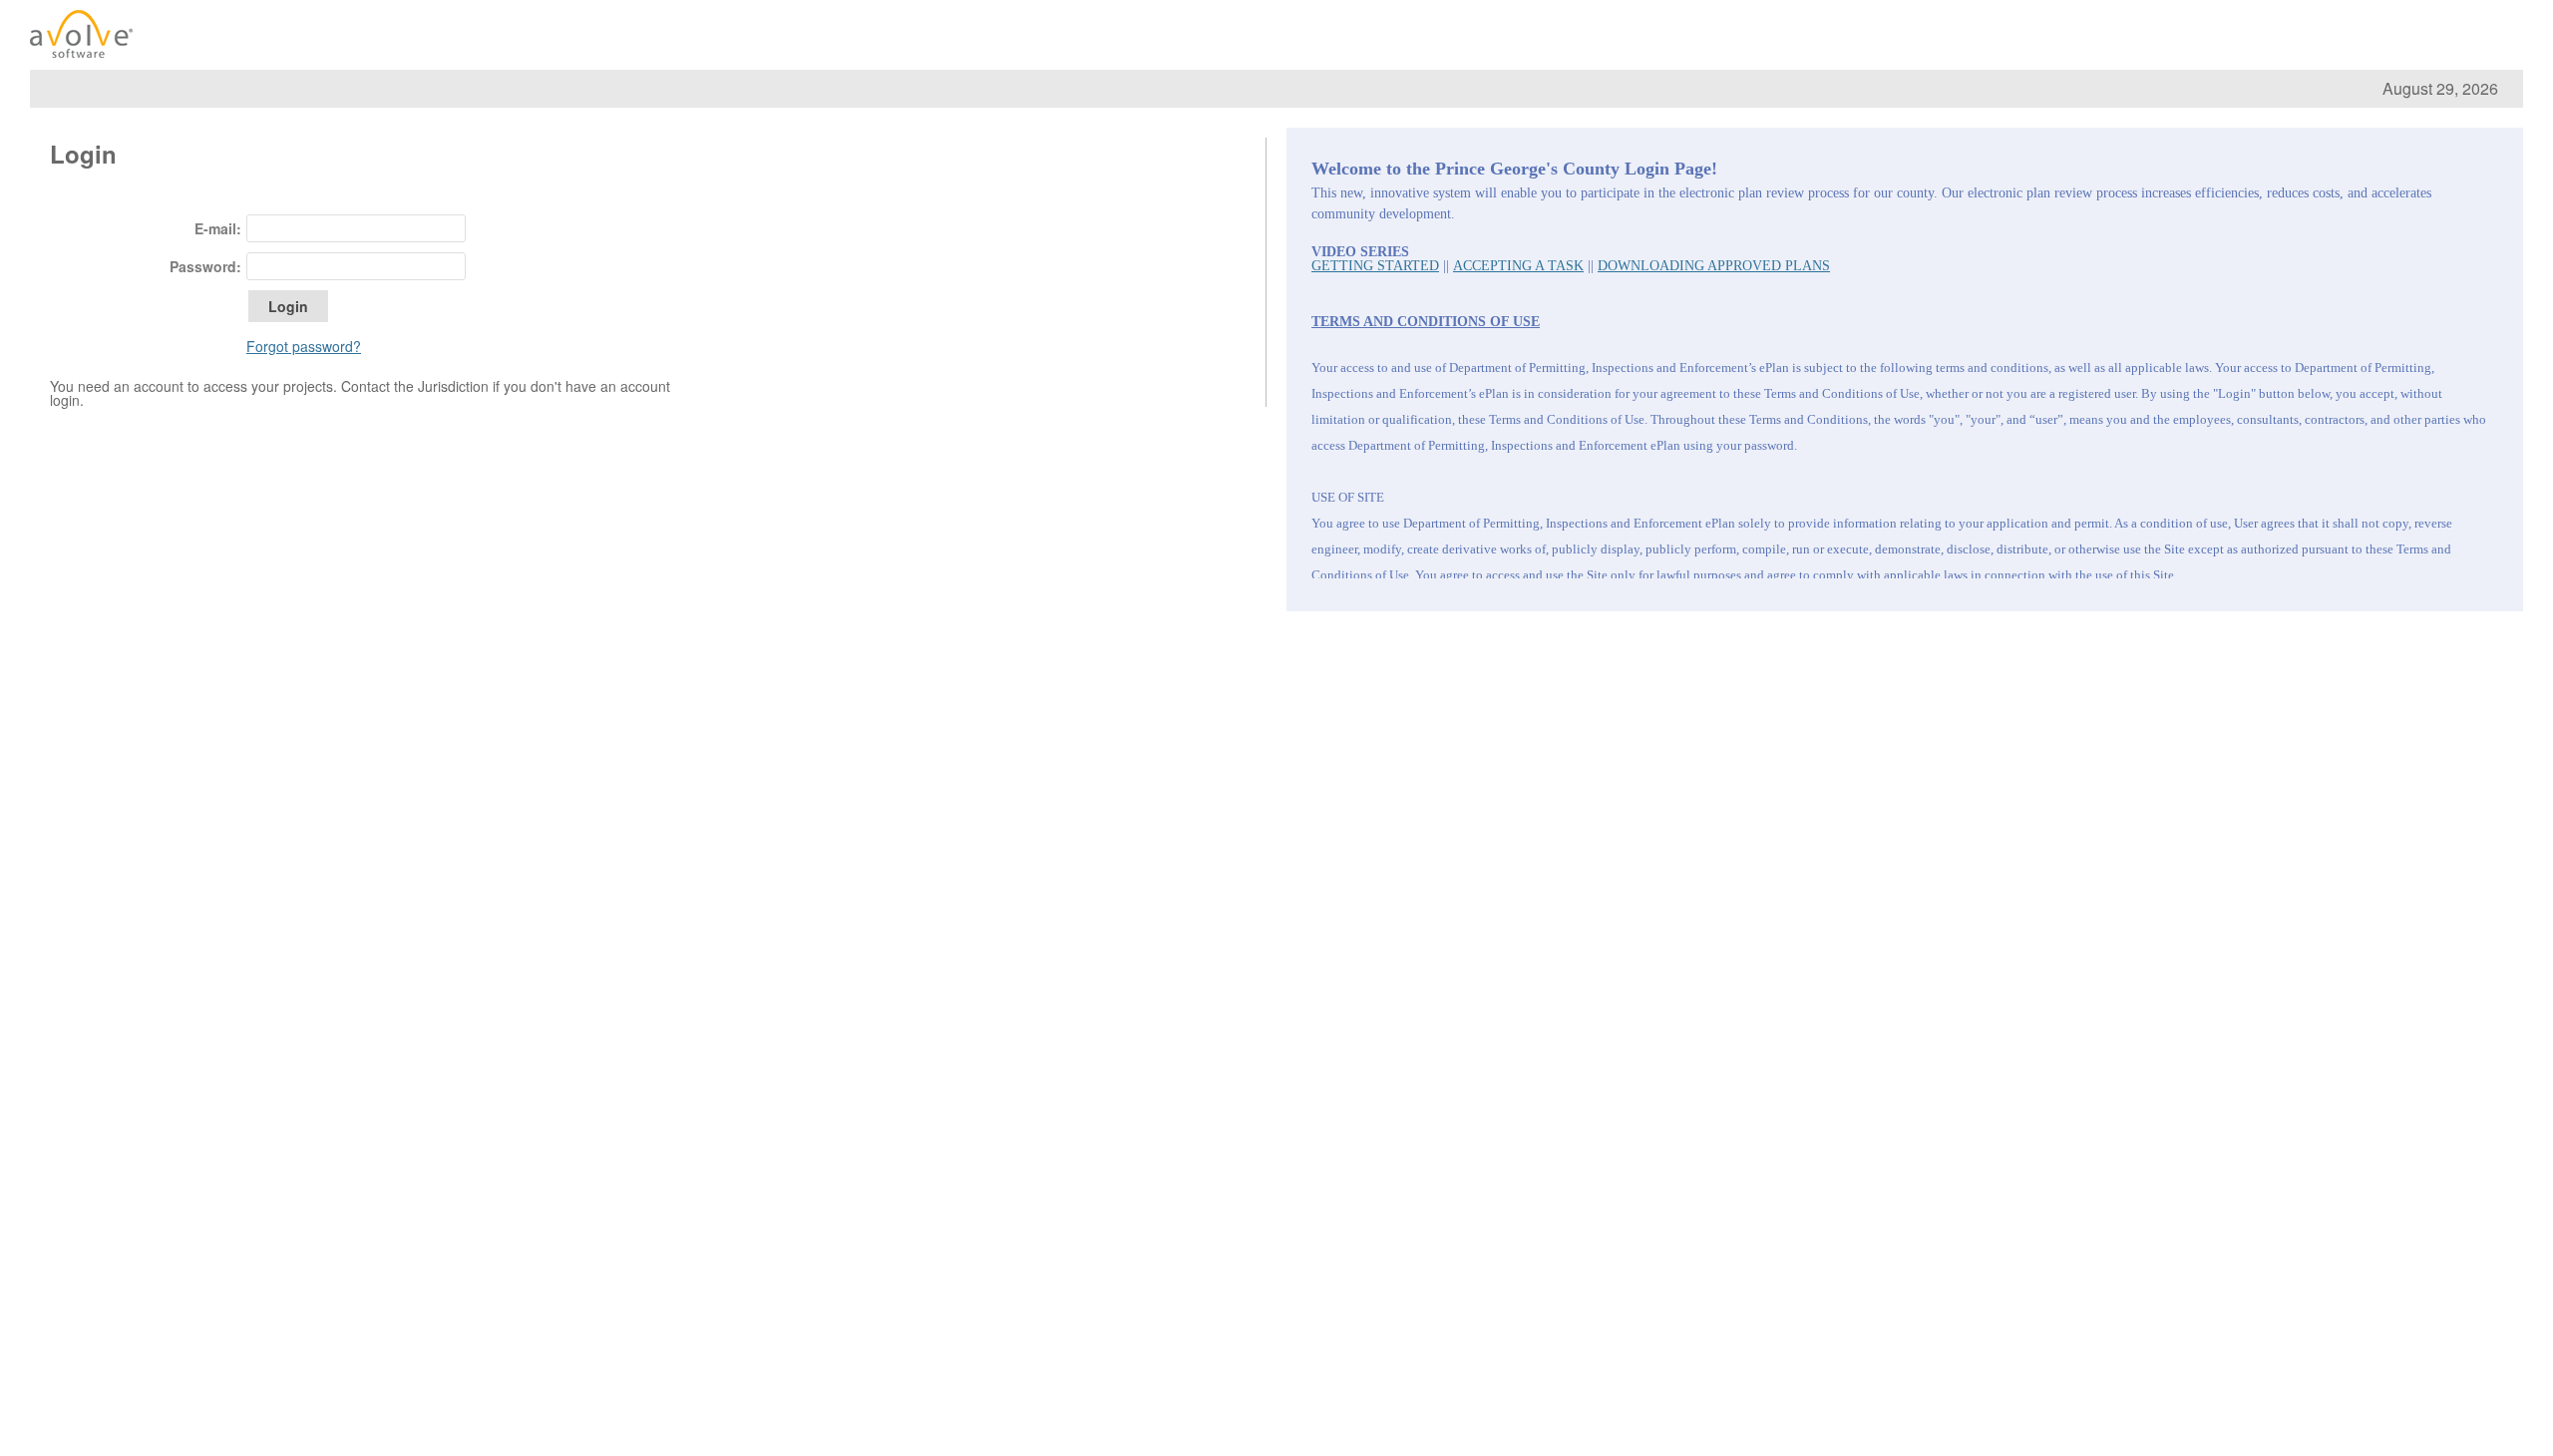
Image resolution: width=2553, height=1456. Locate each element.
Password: (205, 266)
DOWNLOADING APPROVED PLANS (1714, 266)
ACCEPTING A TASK (1518, 266)
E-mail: (218, 228)
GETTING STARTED (1375, 266)
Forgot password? (304, 346)
